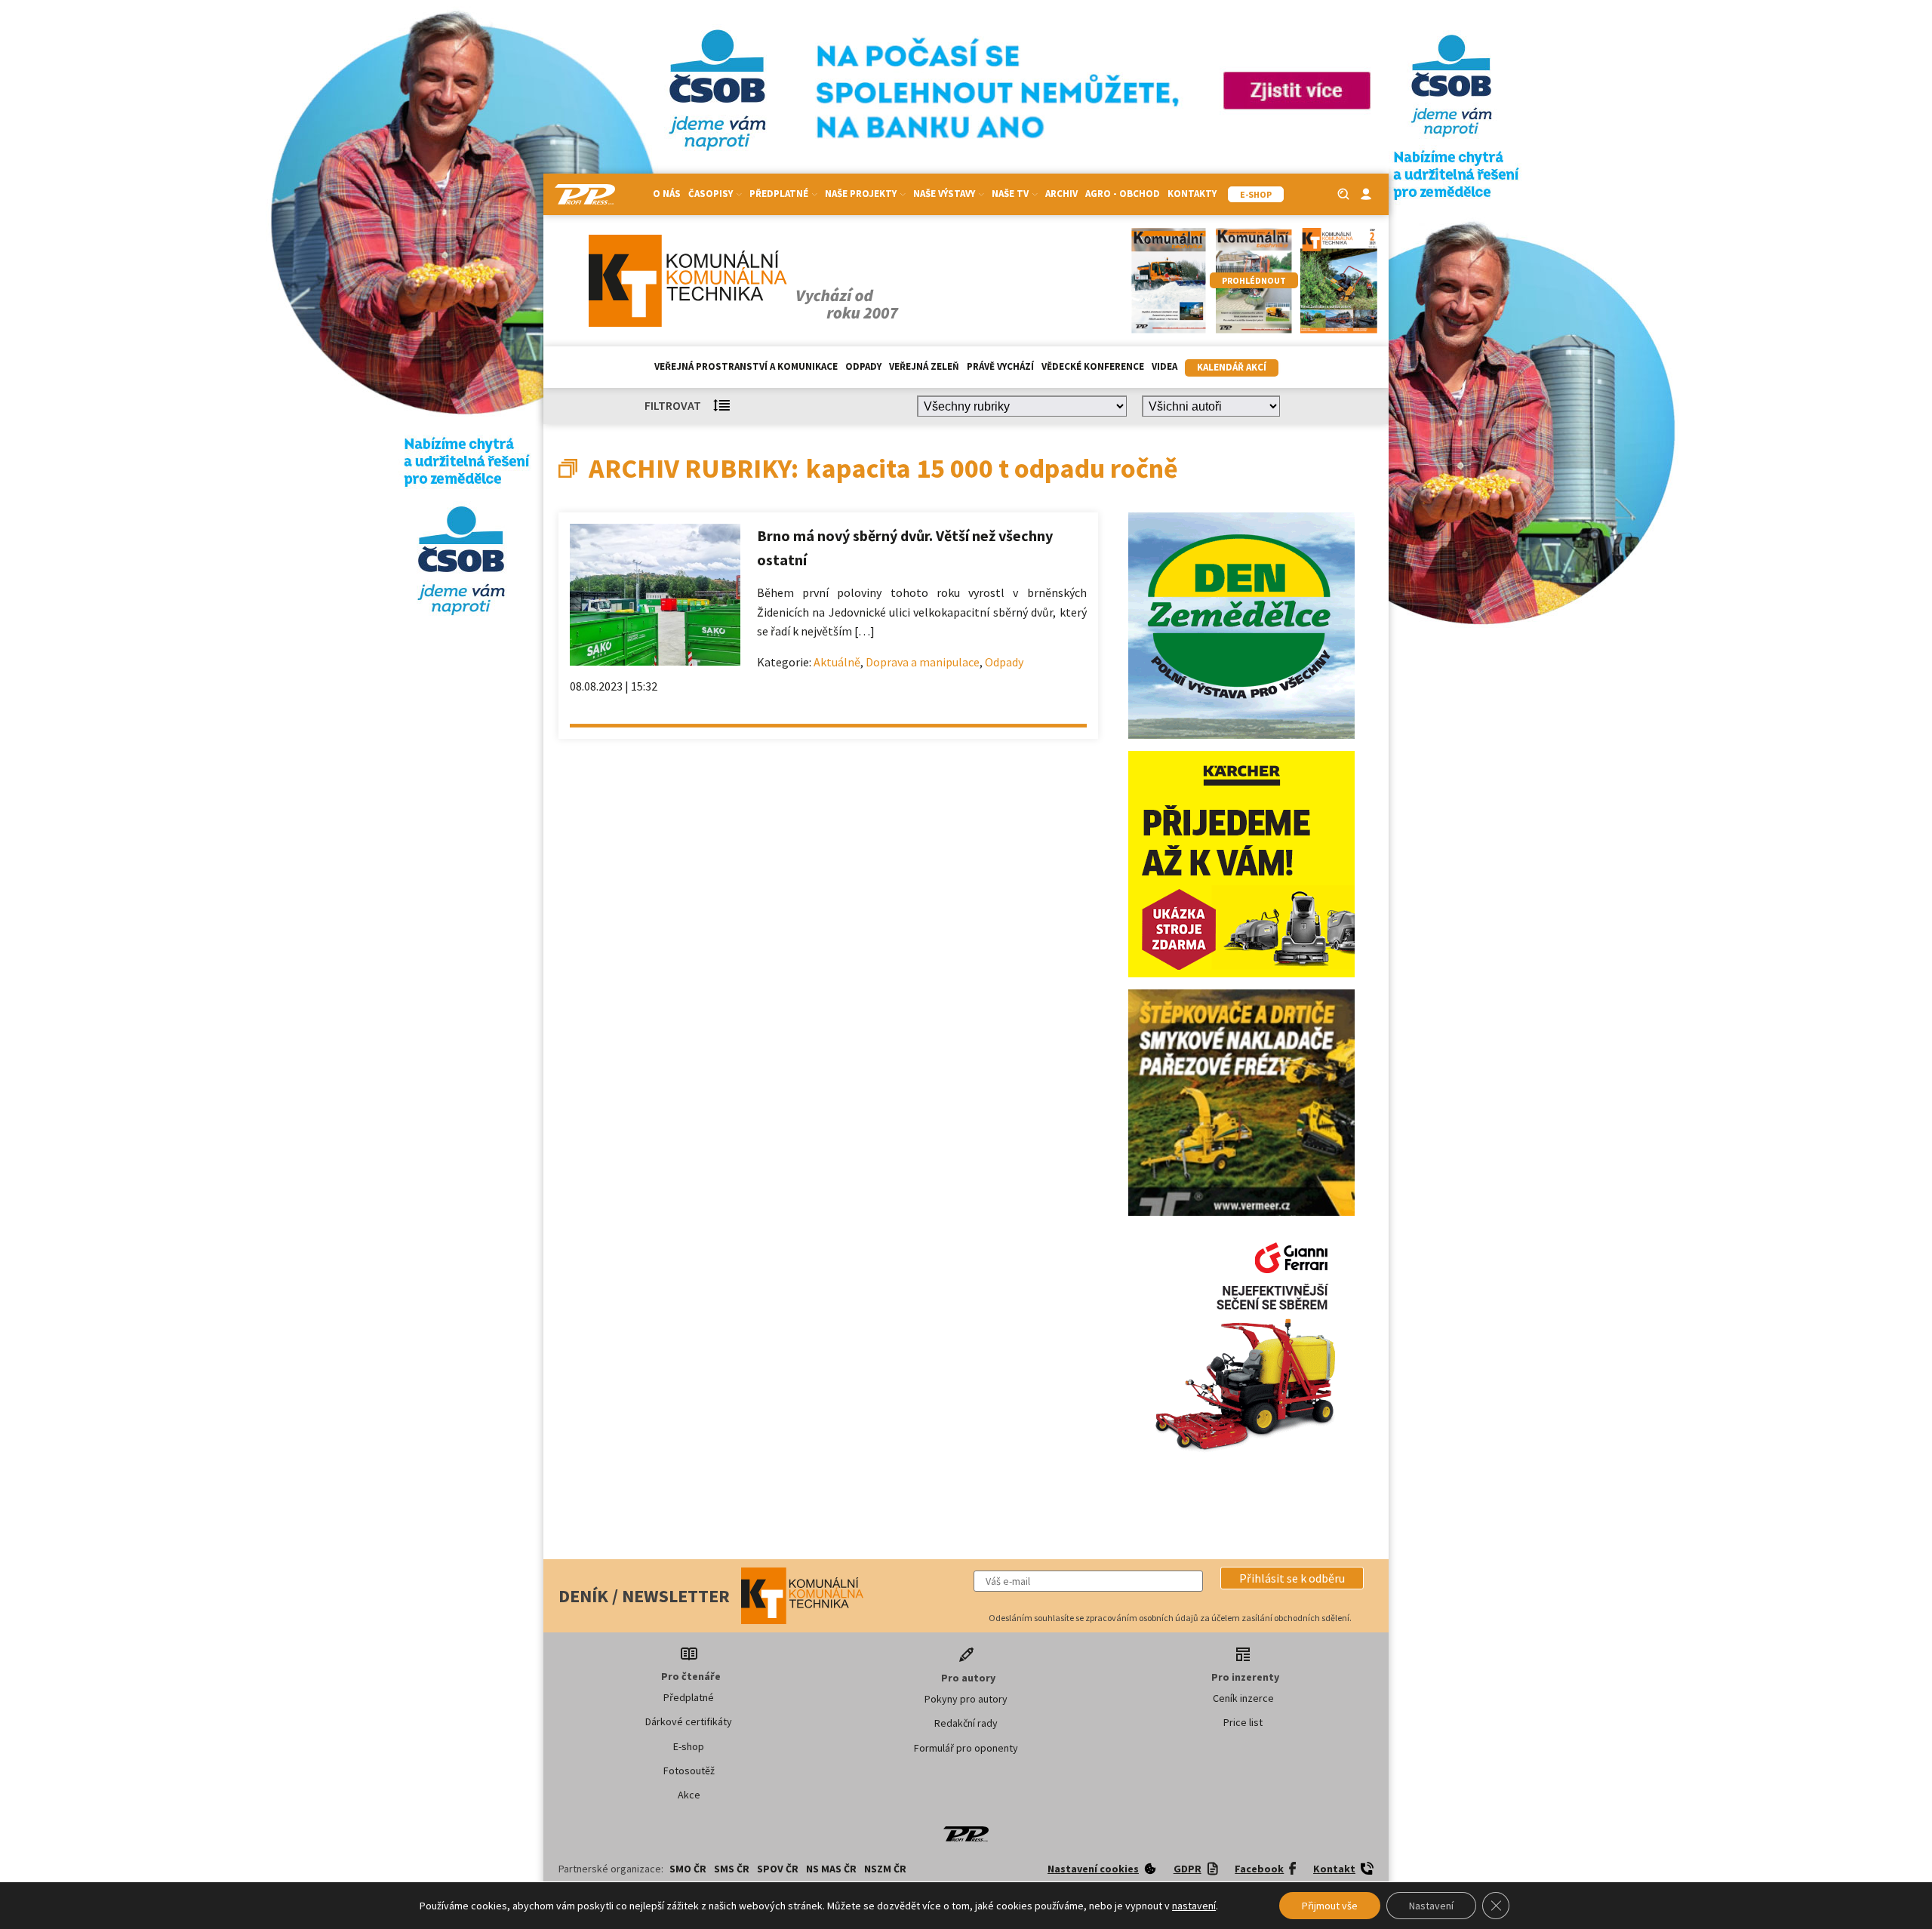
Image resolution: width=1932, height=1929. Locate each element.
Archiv (1061, 194)
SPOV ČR (778, 1869)
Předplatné (689, 1697)
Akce (689, 1795)
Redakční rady (966, 1723)
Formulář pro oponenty (966, 1748)
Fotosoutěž (689, 1771)
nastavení (1194, 1906)
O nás (667, 194)
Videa (1164, 366)
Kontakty (1192, 194)
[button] (1292, 1578)
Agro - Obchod (1123, 194)
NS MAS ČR (831, 1869)
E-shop (689, 1746)
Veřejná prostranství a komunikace (746, 366)
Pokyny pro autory (966, 1699)
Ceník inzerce (1243, 1698)
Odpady (863, 366)
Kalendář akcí (1232, 367)
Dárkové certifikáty (689, 1721)
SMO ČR (688, 1869)
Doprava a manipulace (923, 662)
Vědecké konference (1093, 366)
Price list (1243, 1722)
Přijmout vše (1330, 1906)
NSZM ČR (885, 1869)
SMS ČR (732, 1869)
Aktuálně (837, 662)
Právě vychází (1000, 366)
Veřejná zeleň (924, 366)
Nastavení (1431, 1906)
